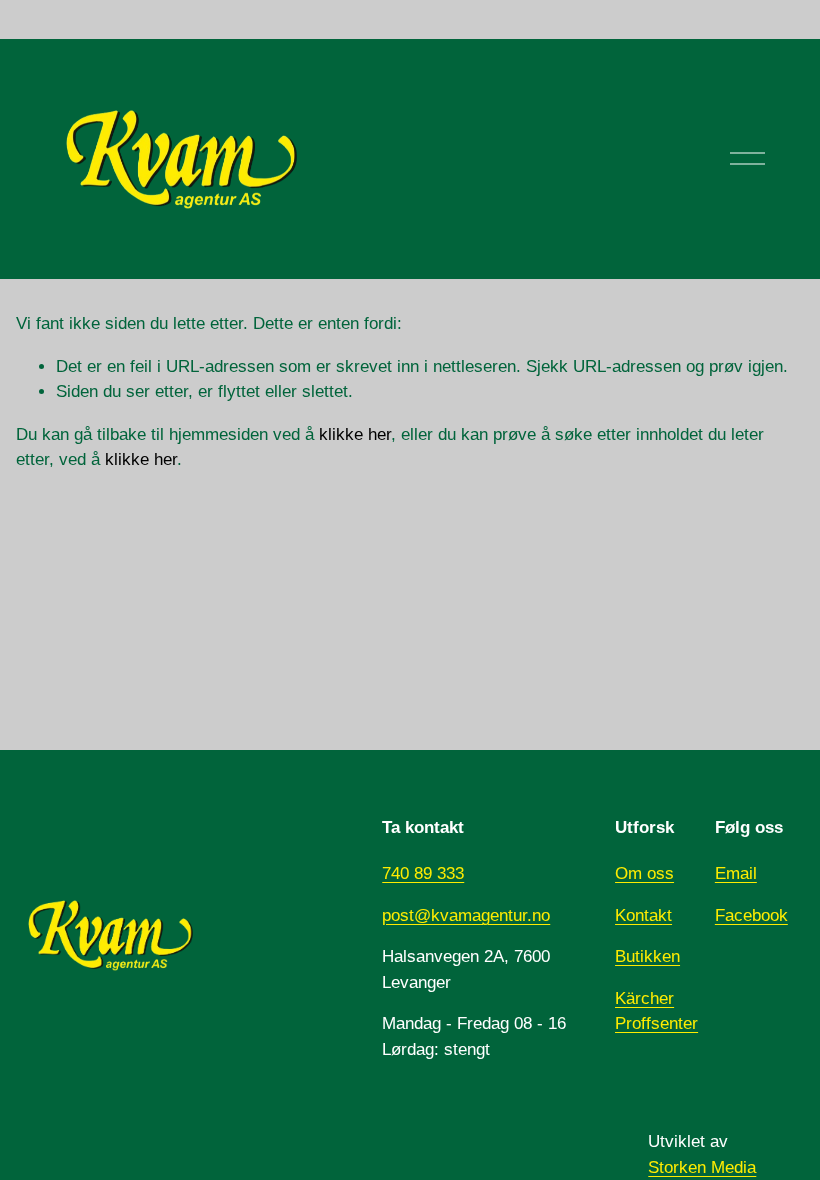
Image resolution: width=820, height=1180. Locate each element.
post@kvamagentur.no (466, 915)
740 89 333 (423, 873)
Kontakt (643, 915)
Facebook (751, 915)
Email (736, 873)
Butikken (647, 956)
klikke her (355, 434)
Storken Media (702, 1167)
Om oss (644, 873)
